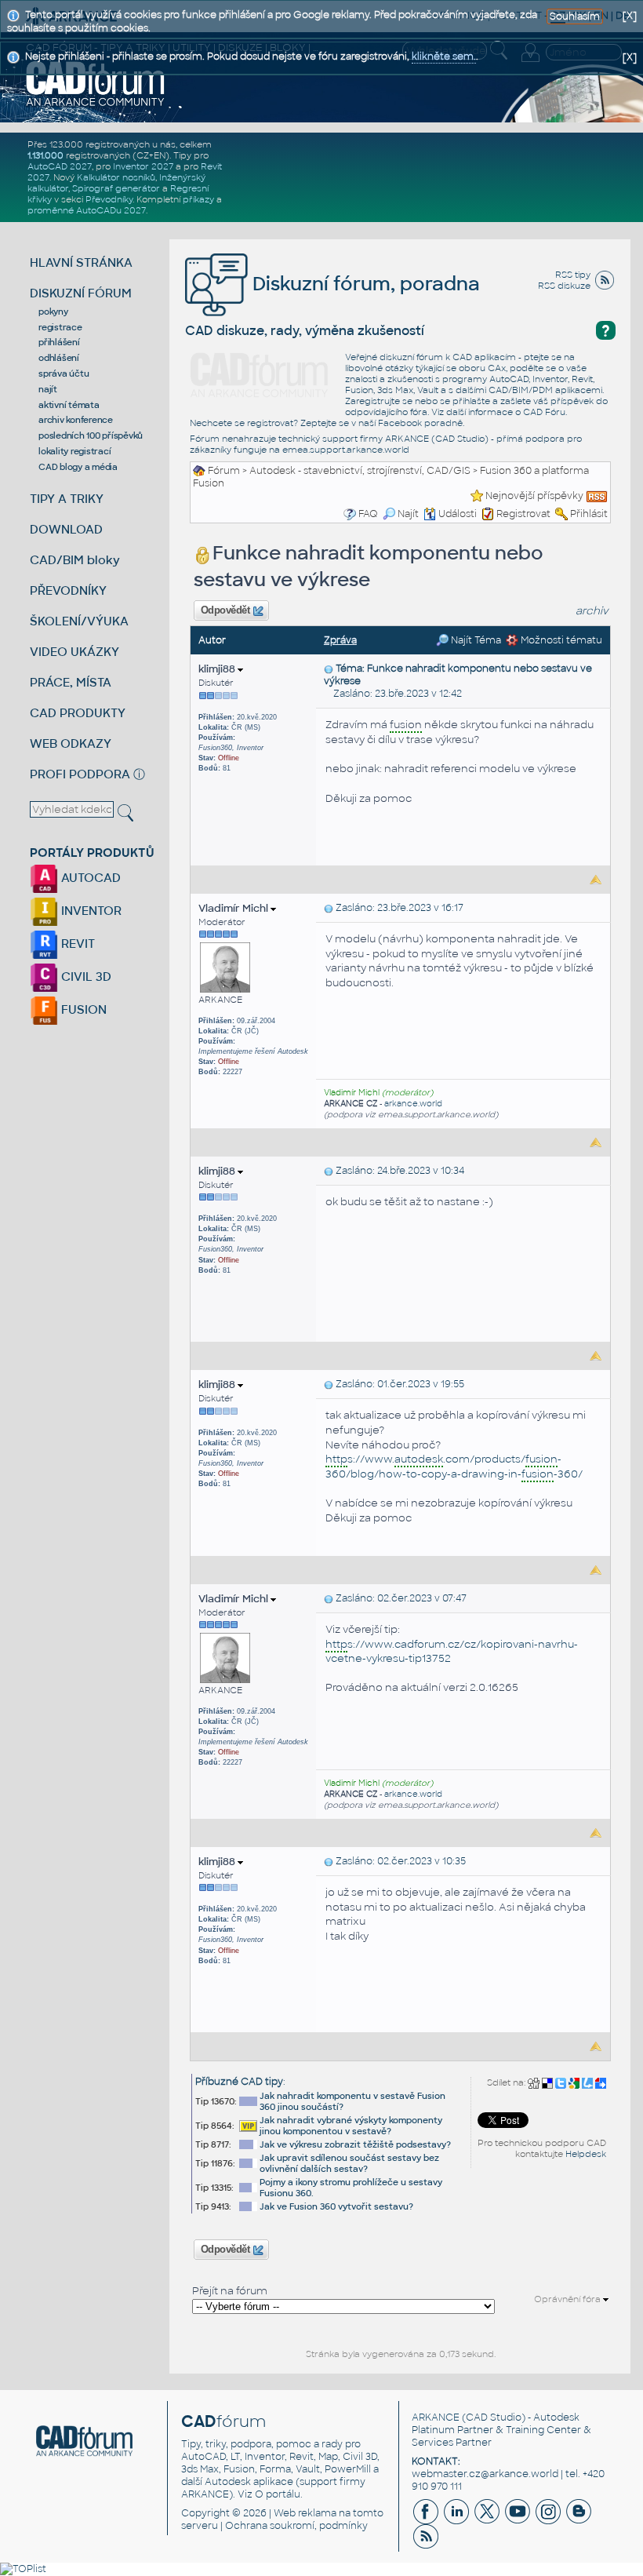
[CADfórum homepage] (96, 83)
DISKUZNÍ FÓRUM (81, 293)
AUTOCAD (89, 878)
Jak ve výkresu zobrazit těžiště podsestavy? (355, 2144)
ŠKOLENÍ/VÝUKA (79, 621)
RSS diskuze (564, 286)
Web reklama (305, 2513)
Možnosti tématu (560, 640)
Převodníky (109, 199)
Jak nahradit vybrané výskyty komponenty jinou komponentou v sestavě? (351, 2126)
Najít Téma (475, 640)
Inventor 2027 (143, 166)
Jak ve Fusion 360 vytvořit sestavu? (336, 2206)
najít (48, 389)
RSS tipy (573, 275)
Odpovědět (225, 610)
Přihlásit (589, 514)
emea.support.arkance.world (346, 450)
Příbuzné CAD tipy (239, 2082)
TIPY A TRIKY (67, 499)
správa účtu (64, 373)
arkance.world (413, 1104)
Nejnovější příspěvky (534, 496)
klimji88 (218, 669)
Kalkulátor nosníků (116, 177)
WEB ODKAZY (71, 743)
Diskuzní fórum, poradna (364, 284)
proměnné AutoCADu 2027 (87, 210)
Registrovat (523, 514)
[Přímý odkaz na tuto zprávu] (329, 669)
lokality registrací (74, 451)
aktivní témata (69, 405)
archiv (592, 611)
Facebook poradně (420, 423)
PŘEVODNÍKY (68, 590)
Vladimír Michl (234, 908)
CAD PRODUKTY (78, 713)
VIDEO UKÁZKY (74, 652)
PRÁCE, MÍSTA (71, 682)
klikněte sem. (444, 56)
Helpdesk (586, 2154)
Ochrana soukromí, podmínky (296, 2526)
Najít (408, 514)
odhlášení (59, 358)
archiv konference (76, 420)
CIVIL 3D (85, 976)
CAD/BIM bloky (75, 560)
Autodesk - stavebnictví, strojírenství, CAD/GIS (360, 471)
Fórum (224, 471)
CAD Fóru (544, 412)
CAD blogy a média (78, 467)
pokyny (53, 312)
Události (458, 514)
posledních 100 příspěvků (91, 435)
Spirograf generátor (116, 188)
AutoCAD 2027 (60, 166)
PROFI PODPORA (80, 774)
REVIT (76, 944)
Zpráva (340, 640)
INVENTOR (90, 911)
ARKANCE (436, 2418)
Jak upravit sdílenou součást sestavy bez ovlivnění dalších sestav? (349, 2163)
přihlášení (59, 342)
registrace (60, 327)
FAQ (368, 514)
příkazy (198, 199)
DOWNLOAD (66, 529)
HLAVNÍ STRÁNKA (81, 262)
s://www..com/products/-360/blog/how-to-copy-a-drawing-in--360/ (454, 1467)
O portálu (278, 2494)
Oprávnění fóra (569, 2299)
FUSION (82, 1009)
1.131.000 (45, 155)
